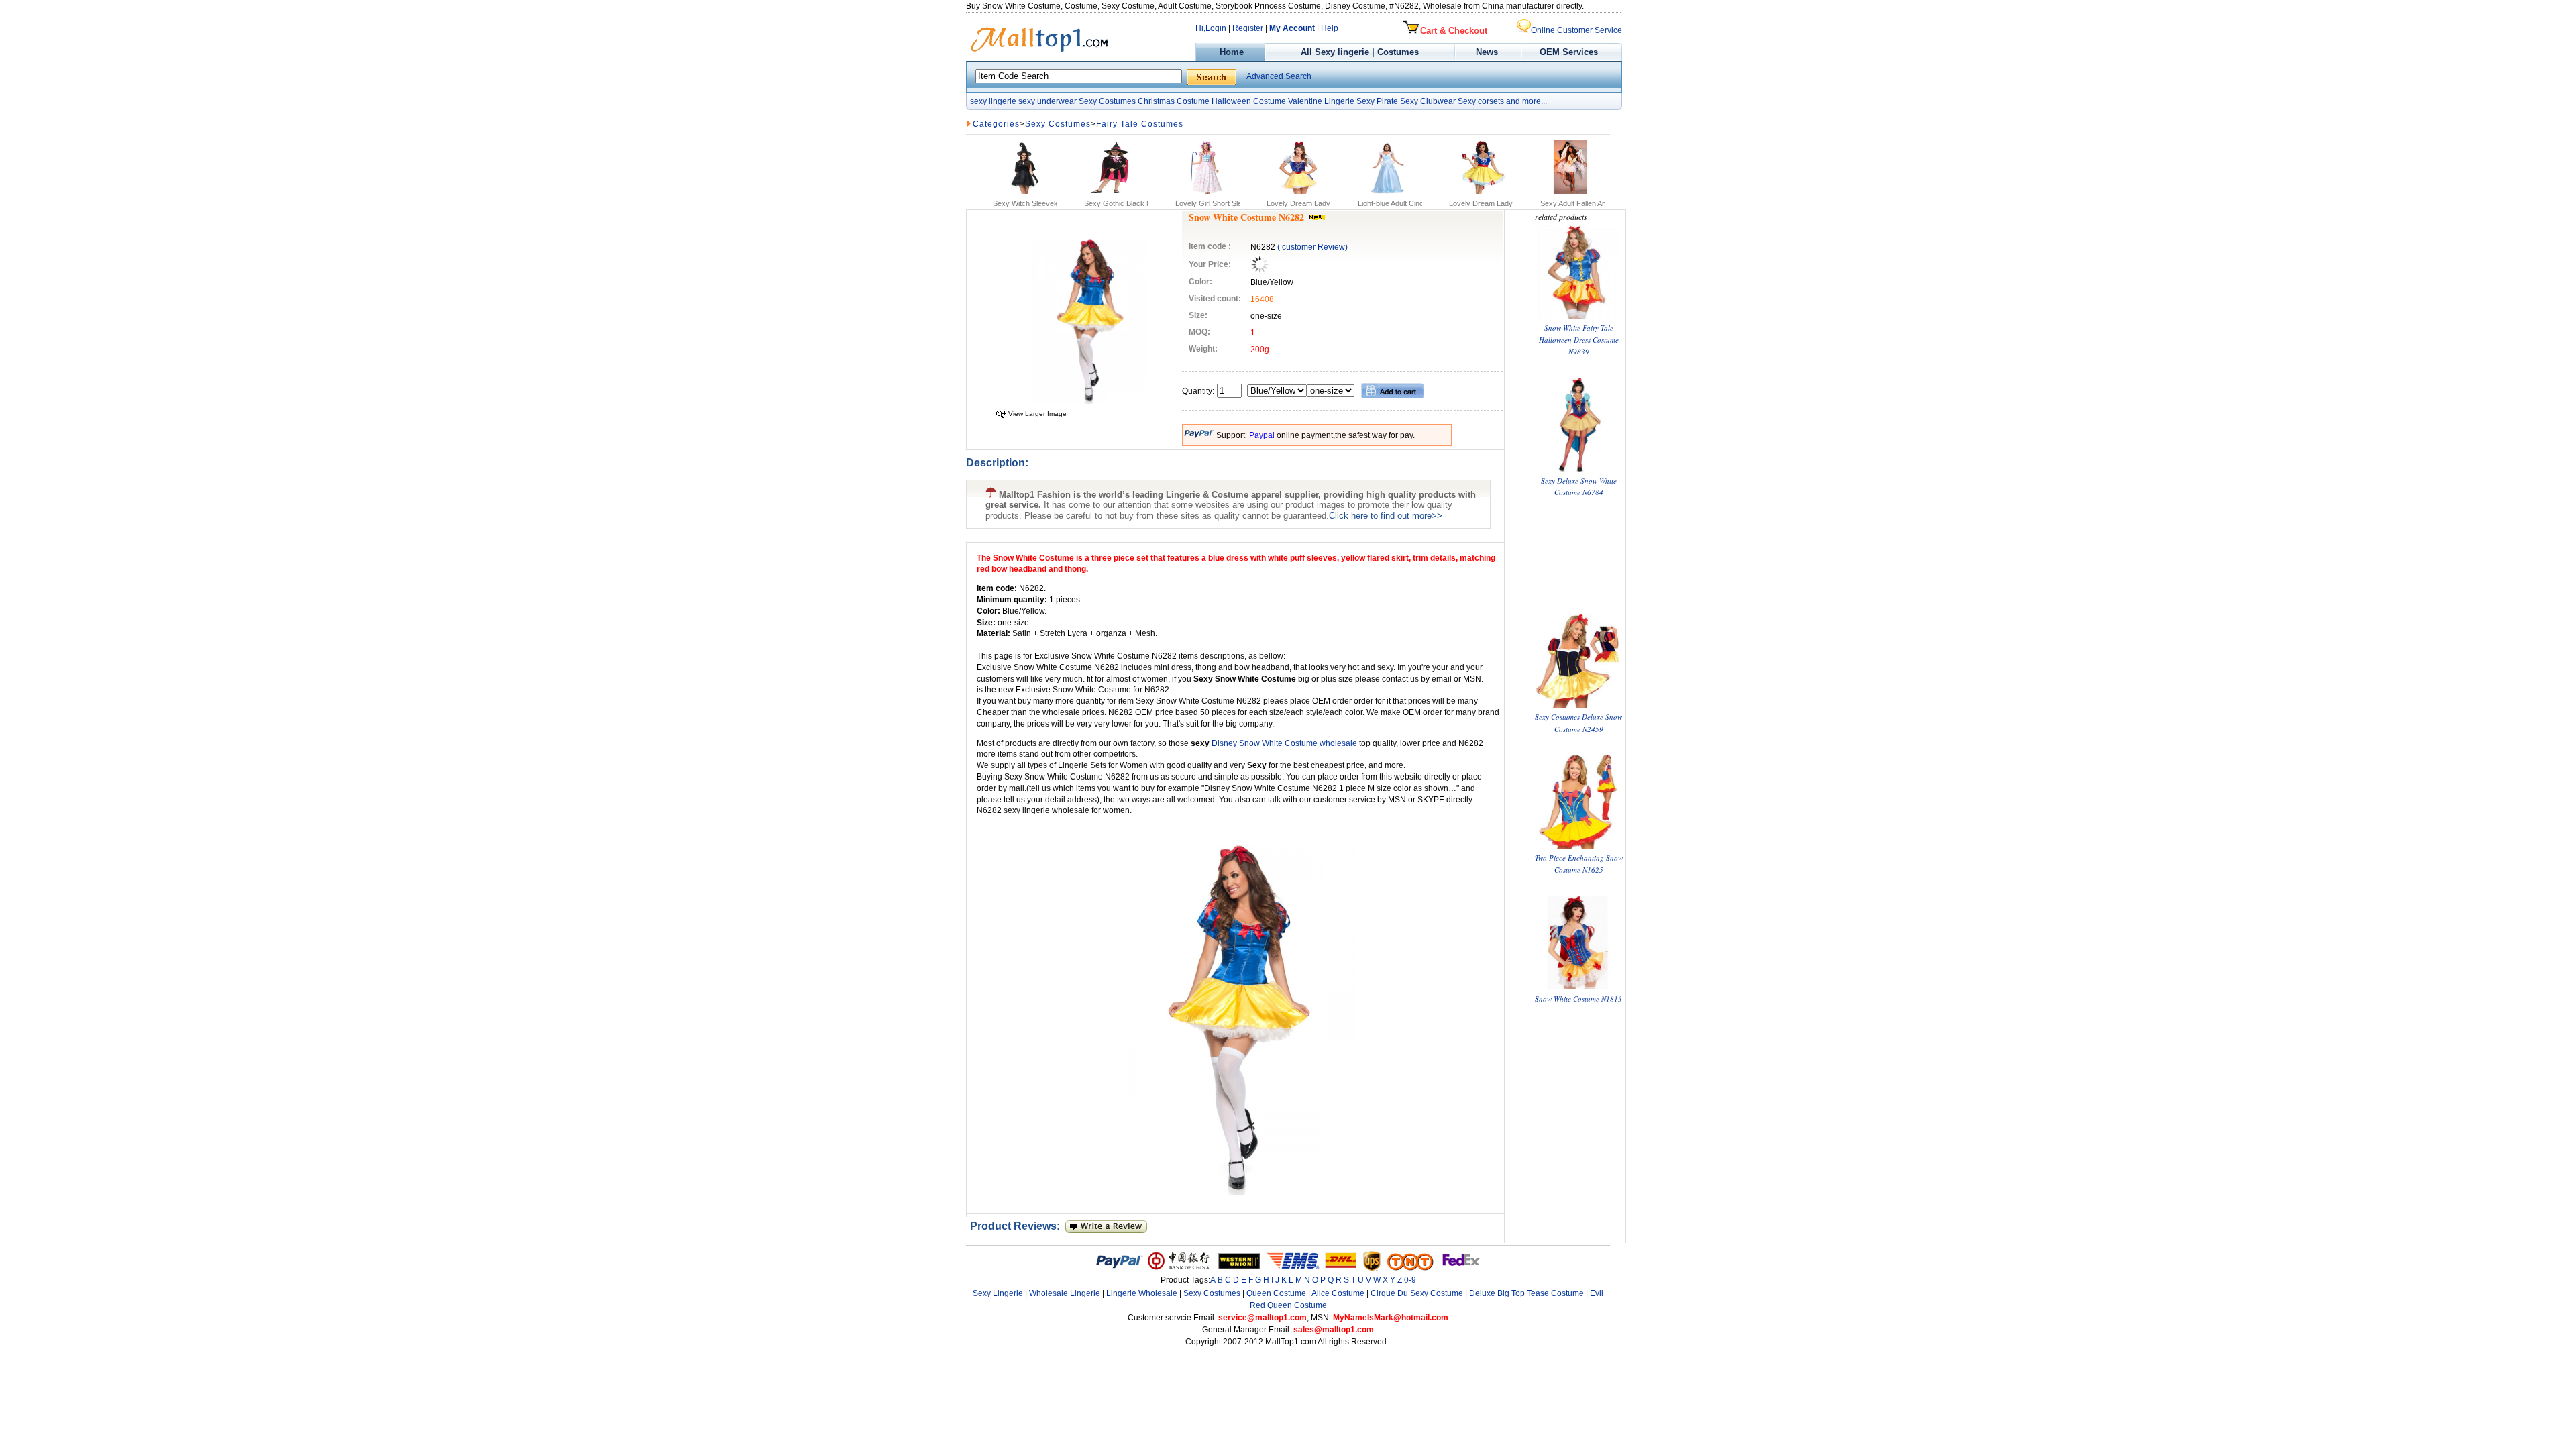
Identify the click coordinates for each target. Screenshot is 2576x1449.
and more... (1526, 101)
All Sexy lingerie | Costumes (1360, 52)
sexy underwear (1048, 101)
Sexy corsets (1481, 101)
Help (1330, 28)
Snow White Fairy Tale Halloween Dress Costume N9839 (1579, 339)
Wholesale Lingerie (1065, 1293)
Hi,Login (1211, 28)
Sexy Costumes (1107, 101)
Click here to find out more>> (1386, 516)
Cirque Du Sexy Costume (1417, 1293)
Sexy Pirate (1377, 101)
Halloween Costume (1249, 101)
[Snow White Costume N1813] (1578, 986)
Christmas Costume (1174, 101)
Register (1248, 28)
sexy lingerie (993, 101)
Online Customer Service (1576, 30)
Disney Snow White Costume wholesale (1285, 743)
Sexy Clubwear (1428, 101)
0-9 (1410, 1280)
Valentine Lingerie (1321, 101)
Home (1230, 52)
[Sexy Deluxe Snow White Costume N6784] (1578, 469)
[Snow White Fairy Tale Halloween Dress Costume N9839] (1578, 316)
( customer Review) (1312, 247)
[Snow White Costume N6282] (1088, 401)
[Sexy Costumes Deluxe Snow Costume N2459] (1578, 705)
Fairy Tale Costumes (1140, 124)
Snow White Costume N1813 (1578, 999)
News (1488, 52)
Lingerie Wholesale (1142, 1293)
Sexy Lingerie (998, 1293)
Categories (996, 124)
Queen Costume (1276, 1293)
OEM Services (1569, 52)
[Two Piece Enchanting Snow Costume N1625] (1578, 846)
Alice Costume (1338, 1293)
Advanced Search (1279, 76)
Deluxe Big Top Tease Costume (1526, 1293)
